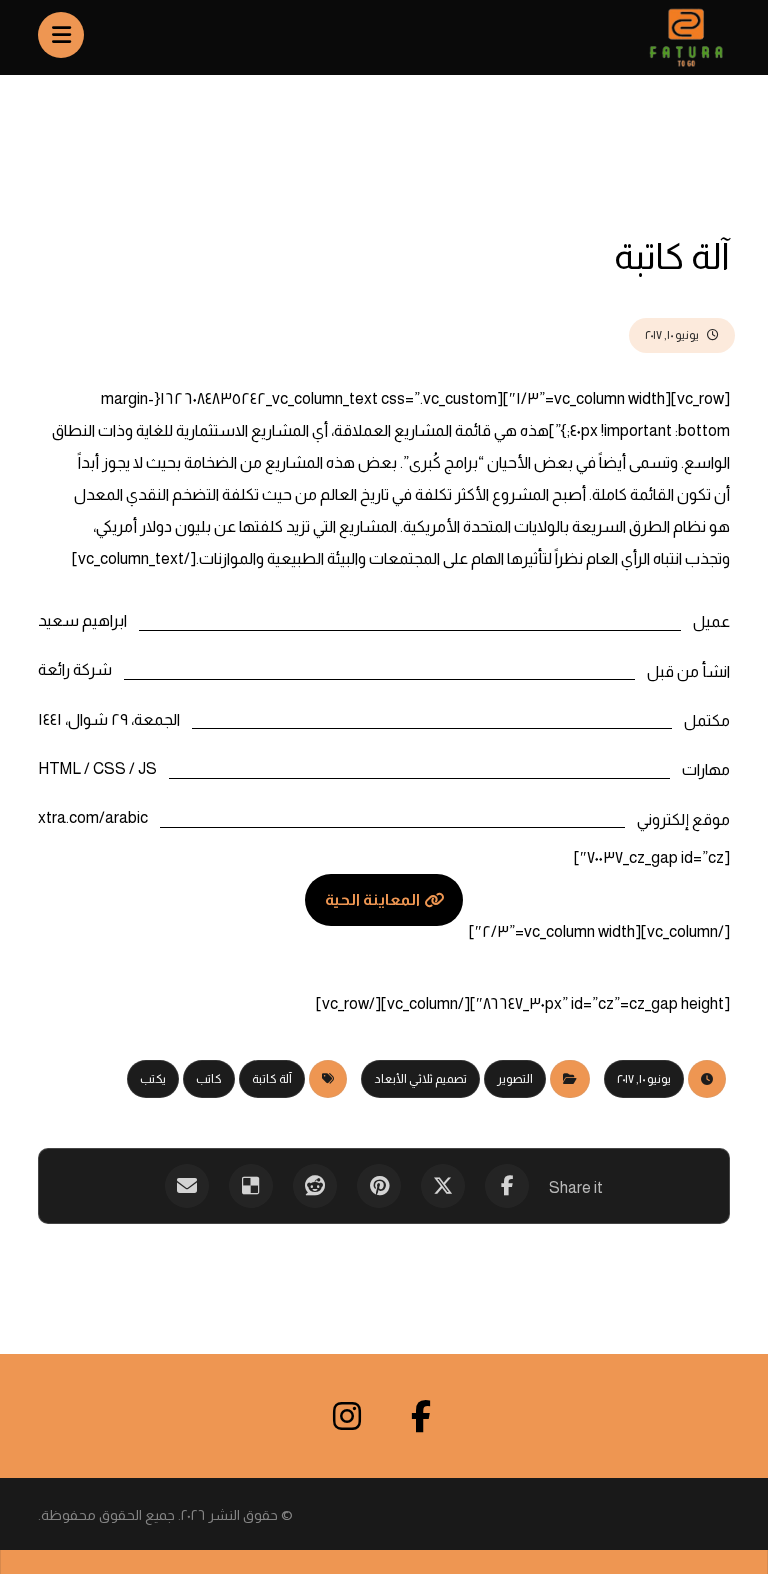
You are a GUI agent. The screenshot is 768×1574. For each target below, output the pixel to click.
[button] (507, 1186)
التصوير (515, 1079)
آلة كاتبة (272, 1079)
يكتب (153, 1079)
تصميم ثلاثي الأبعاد (420, 1079)
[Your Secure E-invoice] (670, 37)
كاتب (209, 1079)
